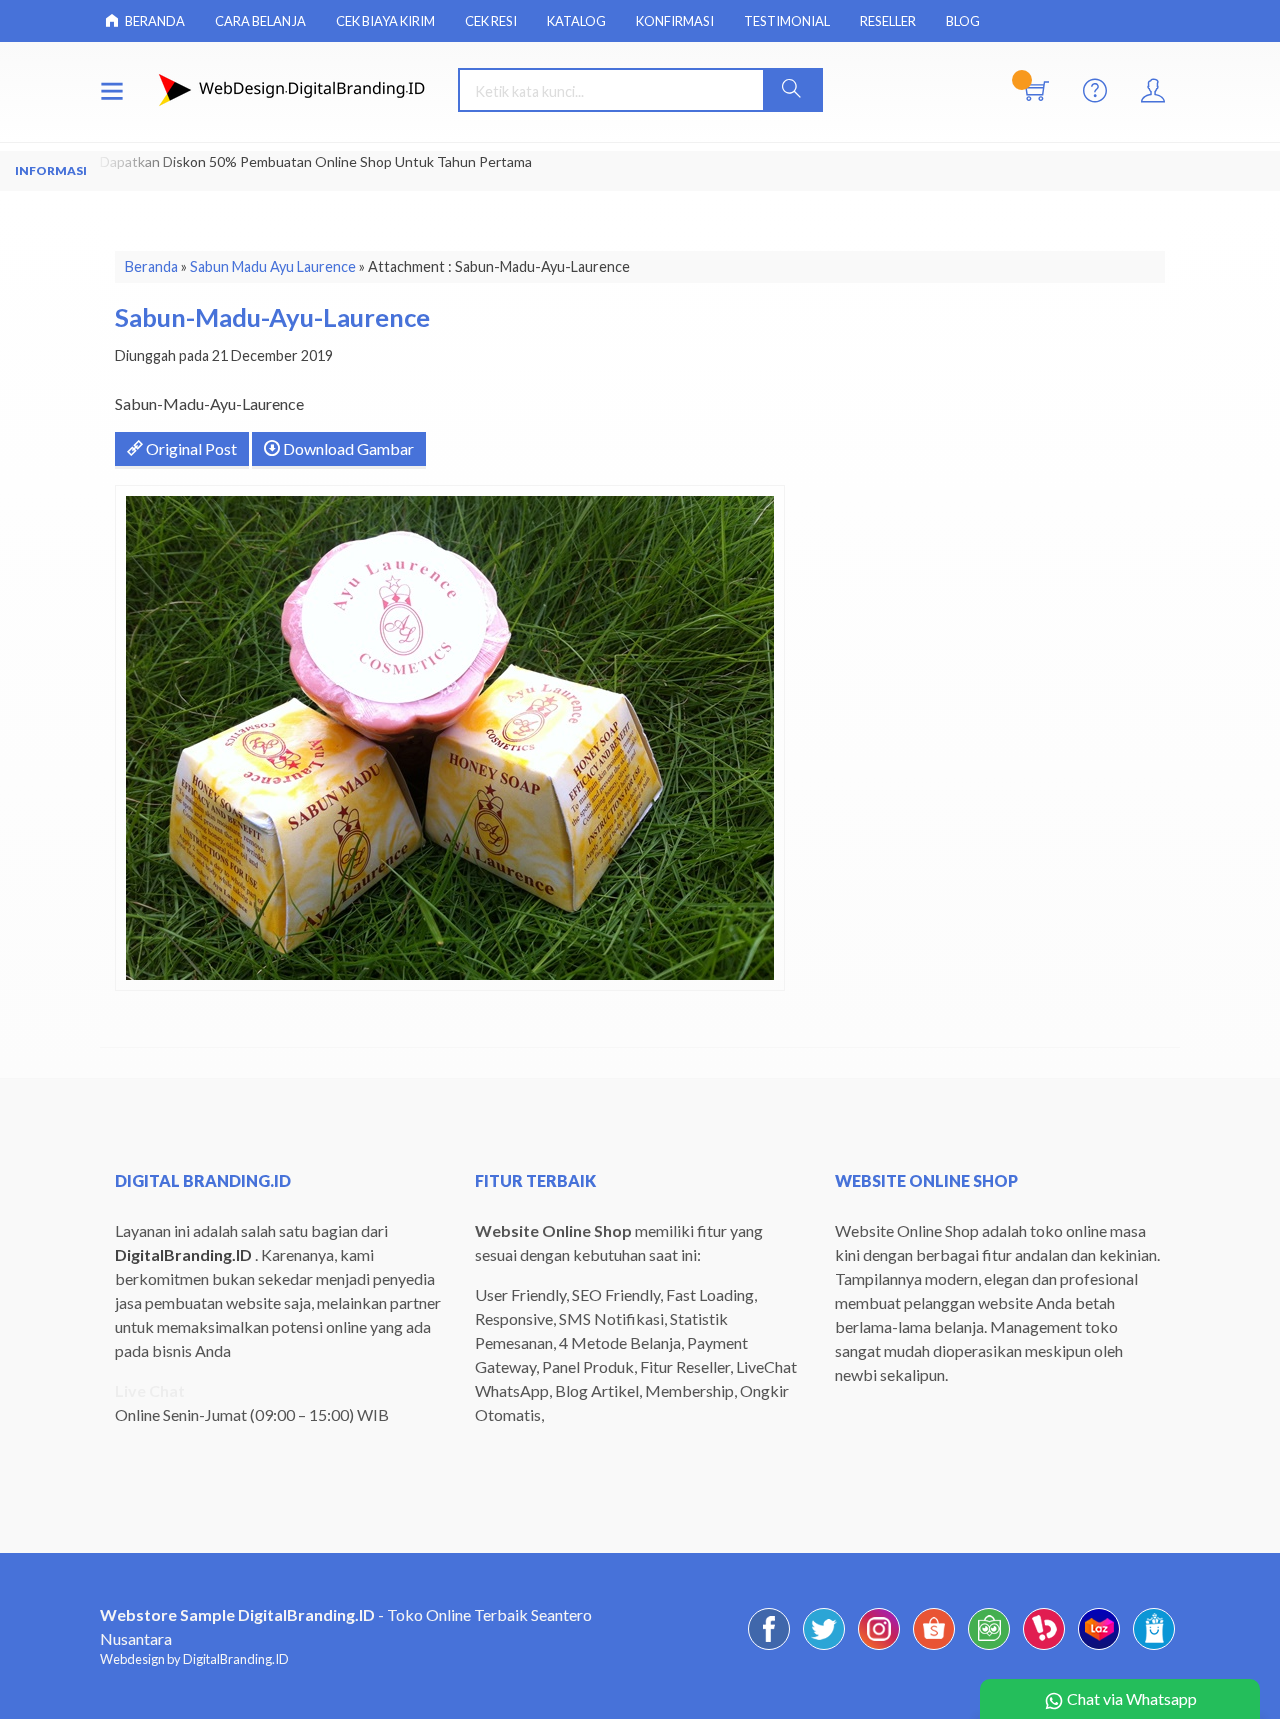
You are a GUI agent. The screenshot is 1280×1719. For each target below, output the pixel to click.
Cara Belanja (260, 21)
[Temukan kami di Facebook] (769, 1648)
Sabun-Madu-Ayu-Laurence (272, 317)
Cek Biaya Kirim (385, 21)
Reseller (888, 21)
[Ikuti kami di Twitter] (824, 1648)
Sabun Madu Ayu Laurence (273, 266)
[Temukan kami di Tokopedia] (989, 1648)
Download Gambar (347, 448)
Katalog (576, 21)
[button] (792, 90)
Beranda (154, 21)
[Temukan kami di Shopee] (934, 1648)
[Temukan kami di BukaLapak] (1044, 1648)
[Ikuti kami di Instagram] (879, 1648)
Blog (963, 21)
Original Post (190, 448)
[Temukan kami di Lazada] (1099, 1648)
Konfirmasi (675, 21)
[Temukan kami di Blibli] (1154, 1648)
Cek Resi (491, 21)
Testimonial (787, 21)
